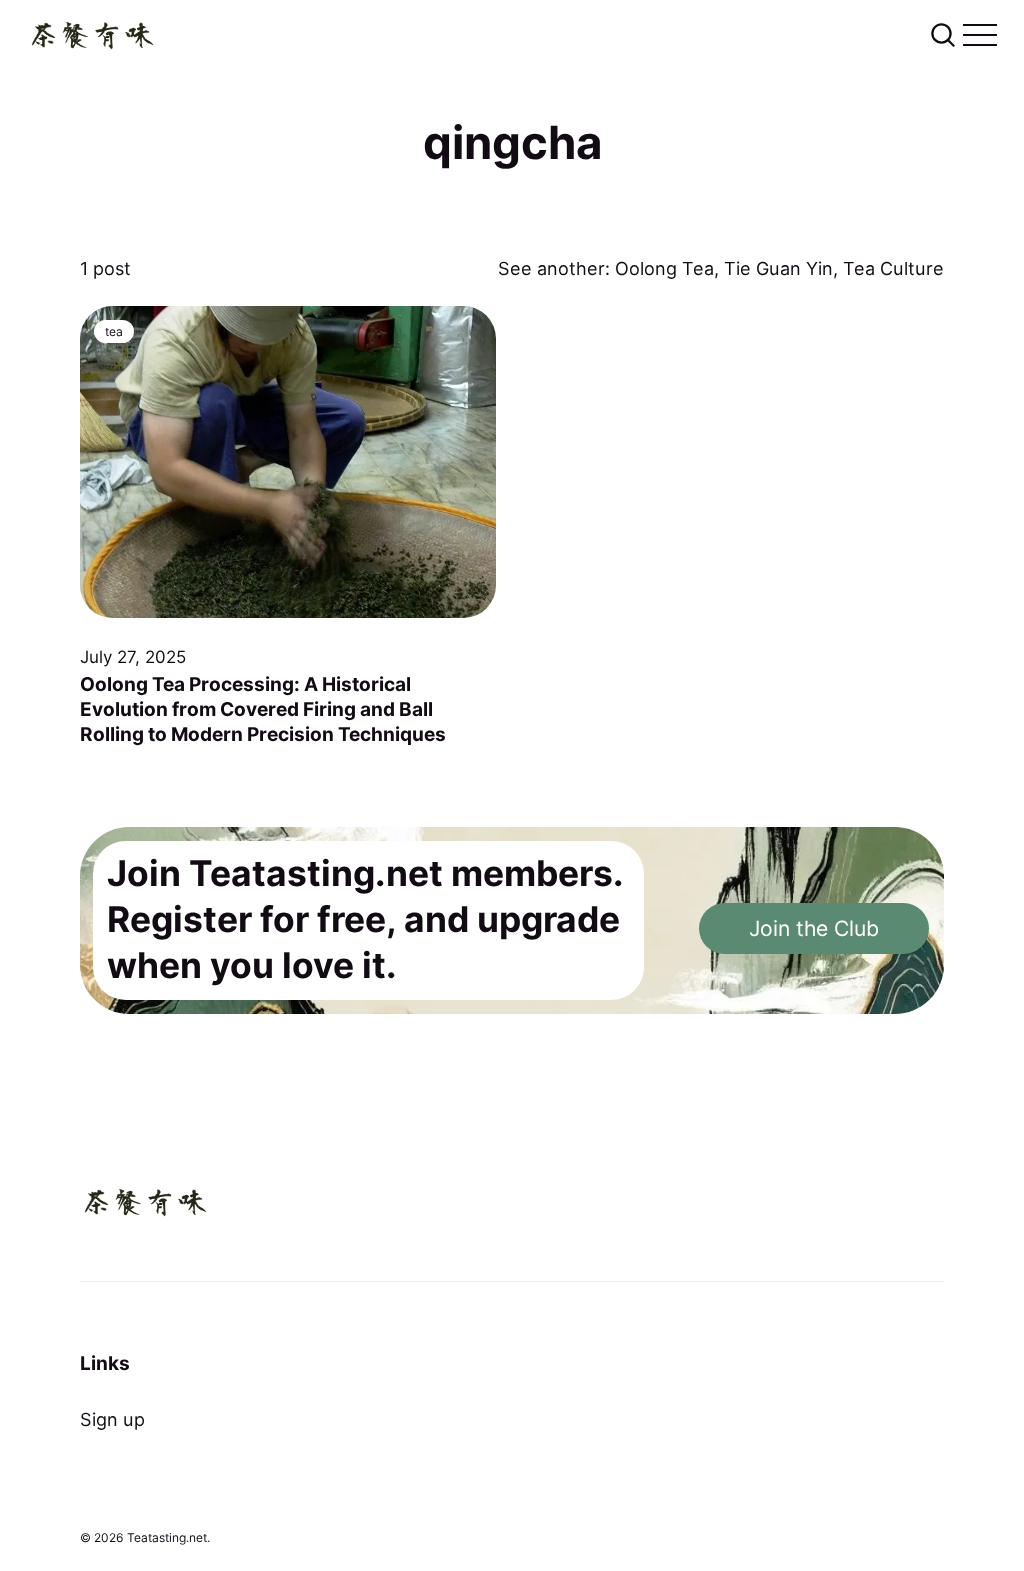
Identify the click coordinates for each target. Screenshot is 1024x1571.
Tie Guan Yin (778, 268)
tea (113, 330)
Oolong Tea (664, 268)
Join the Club (814, 928)
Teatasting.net (167, 1537)
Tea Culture (893, 268)
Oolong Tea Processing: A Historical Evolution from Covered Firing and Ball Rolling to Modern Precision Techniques (263, 709)
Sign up (112, 1419)
